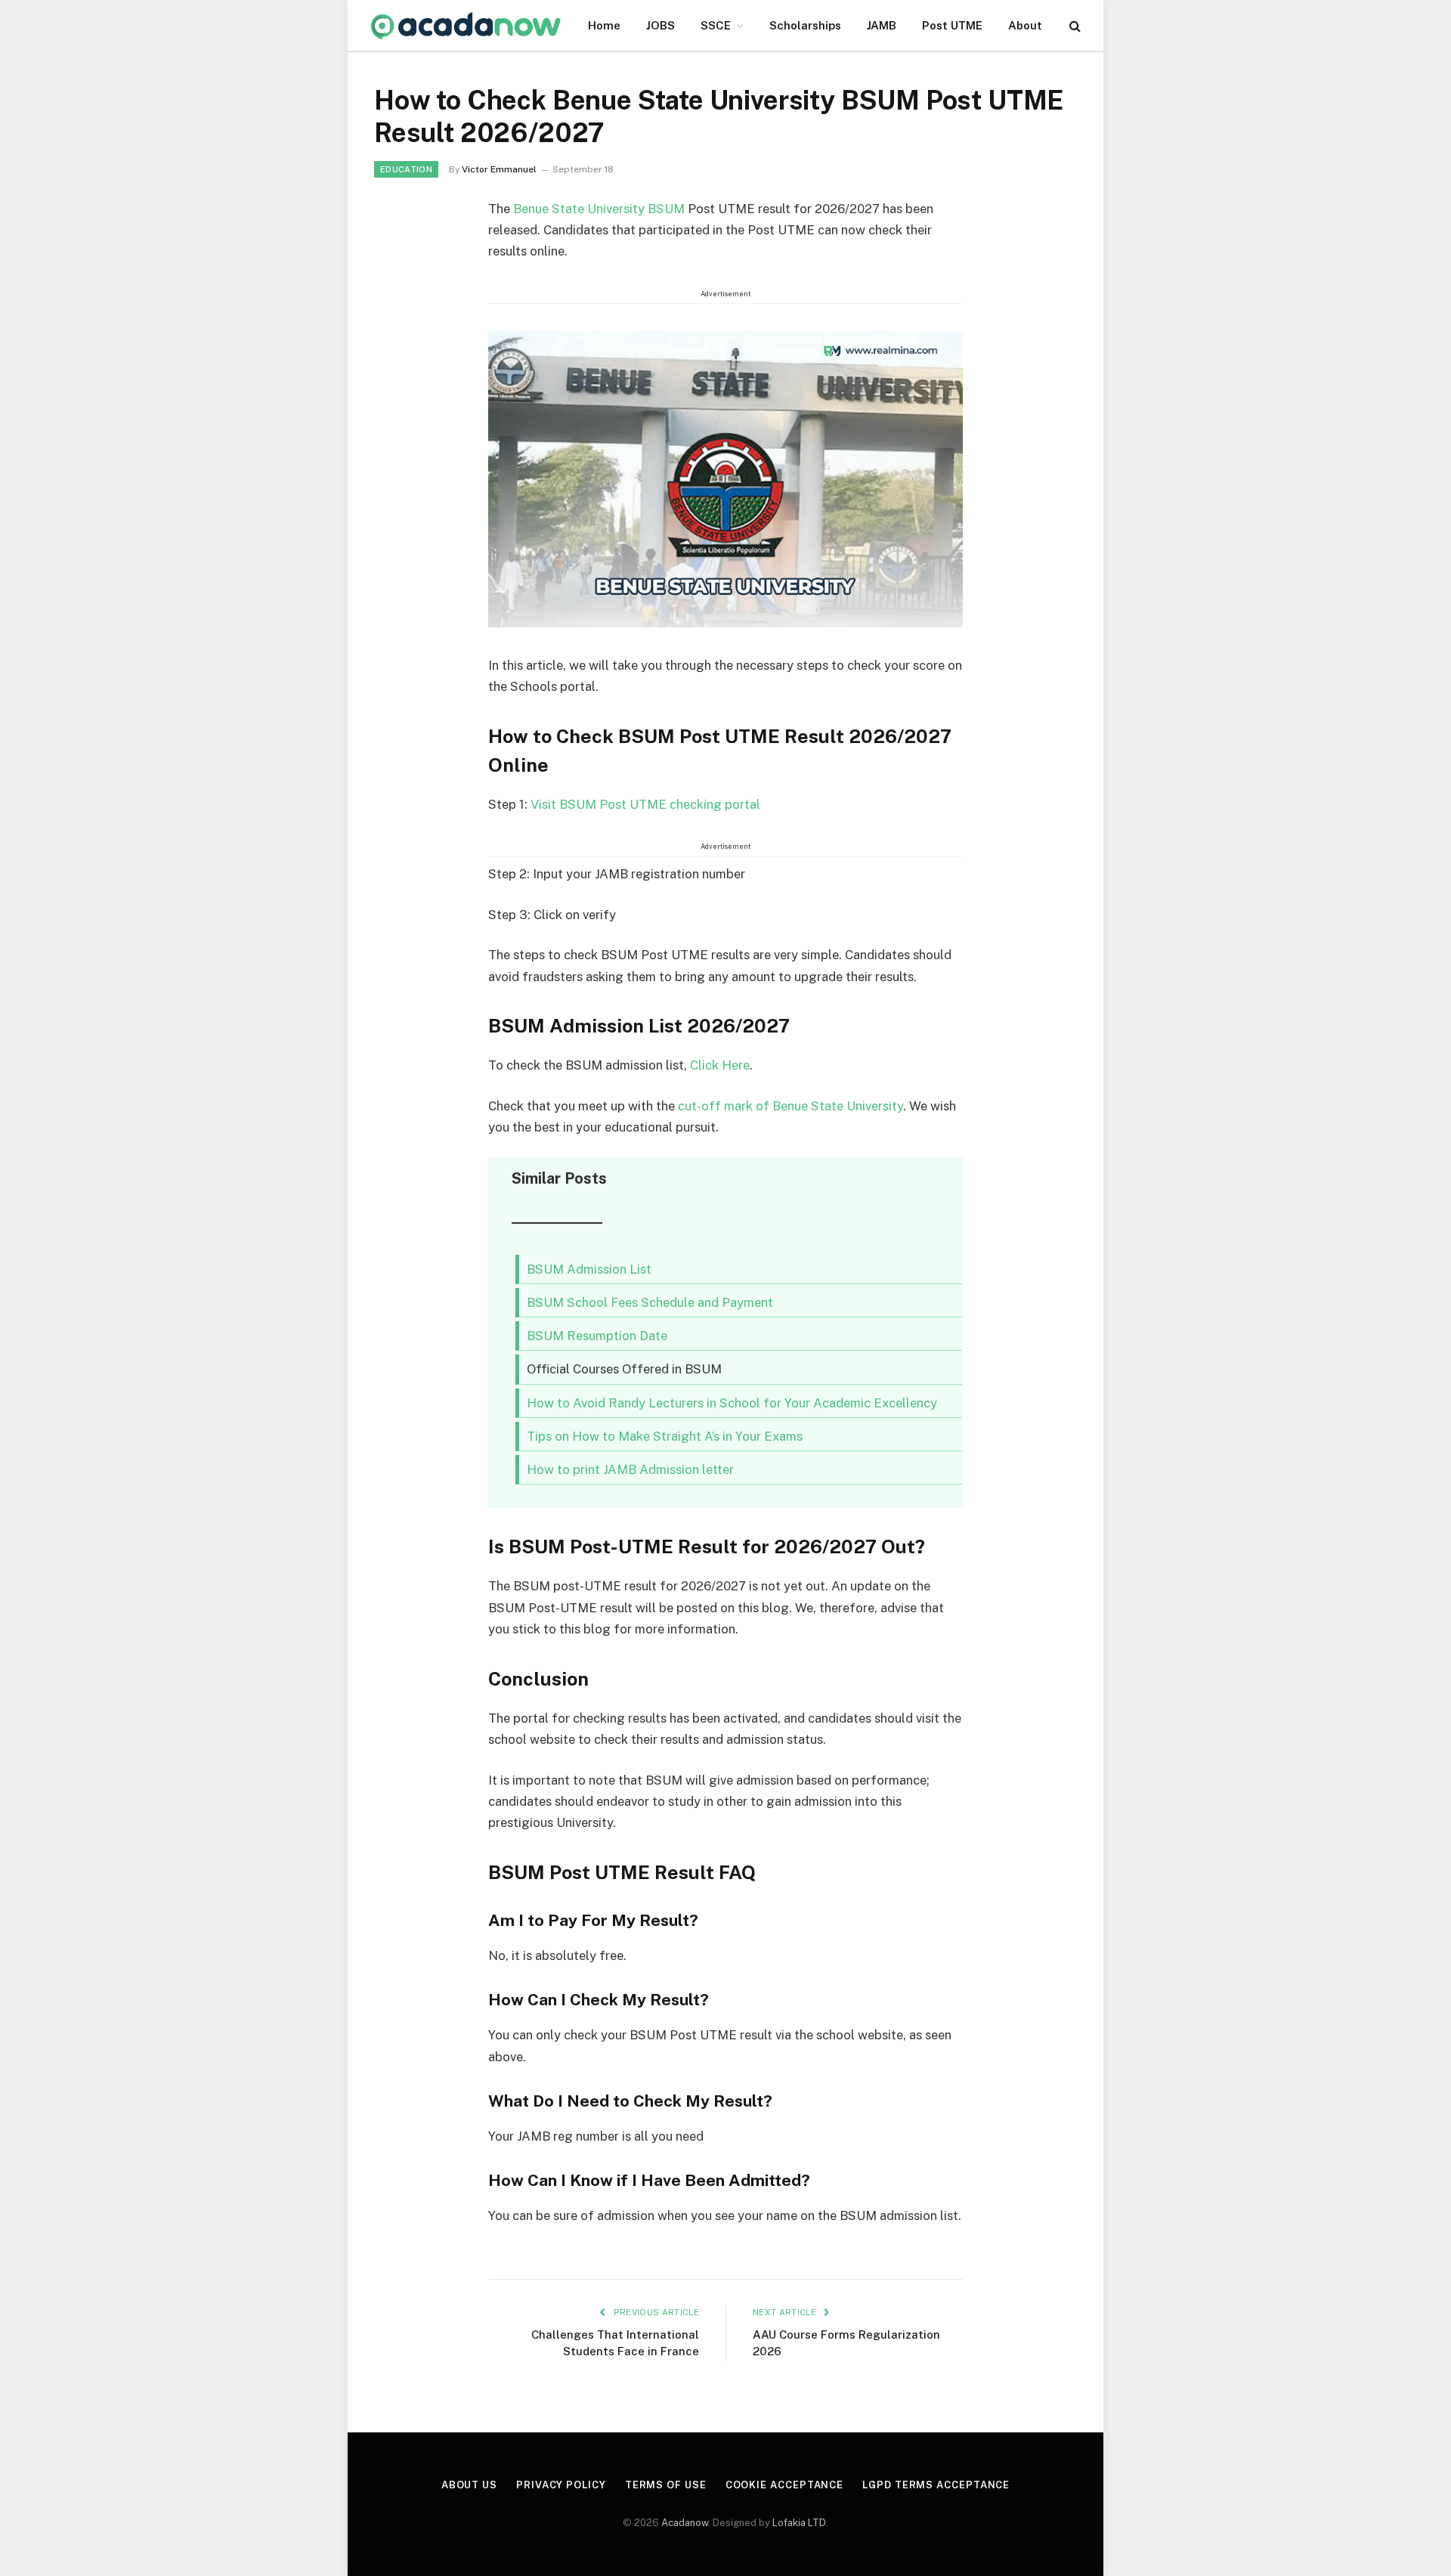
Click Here (720, 1065)
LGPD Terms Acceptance (936, 2485)
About (1025, 25)
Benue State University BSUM (599, 209)
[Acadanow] (466, 26)
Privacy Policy (561, 2485)
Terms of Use (666, 2485)
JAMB (882, 25)
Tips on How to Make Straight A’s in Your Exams (665, 1436)
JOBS (661, 25)
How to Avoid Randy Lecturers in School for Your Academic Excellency (732, 1403)
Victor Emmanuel (499, 169)
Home (604, 25)
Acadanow (685, 2523)
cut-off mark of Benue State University (790, 1106)
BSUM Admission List (589, 1269)
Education (406, 169)
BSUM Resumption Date (597, 1336)
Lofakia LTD (799, 2523)
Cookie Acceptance (784, 2485)
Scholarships (805, 25)
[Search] (1074, 26)
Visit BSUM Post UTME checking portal (645, 804)
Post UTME (952, 25)
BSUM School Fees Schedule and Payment (650, 1302)
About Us (469, 2485)
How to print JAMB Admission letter (630, 1469)
